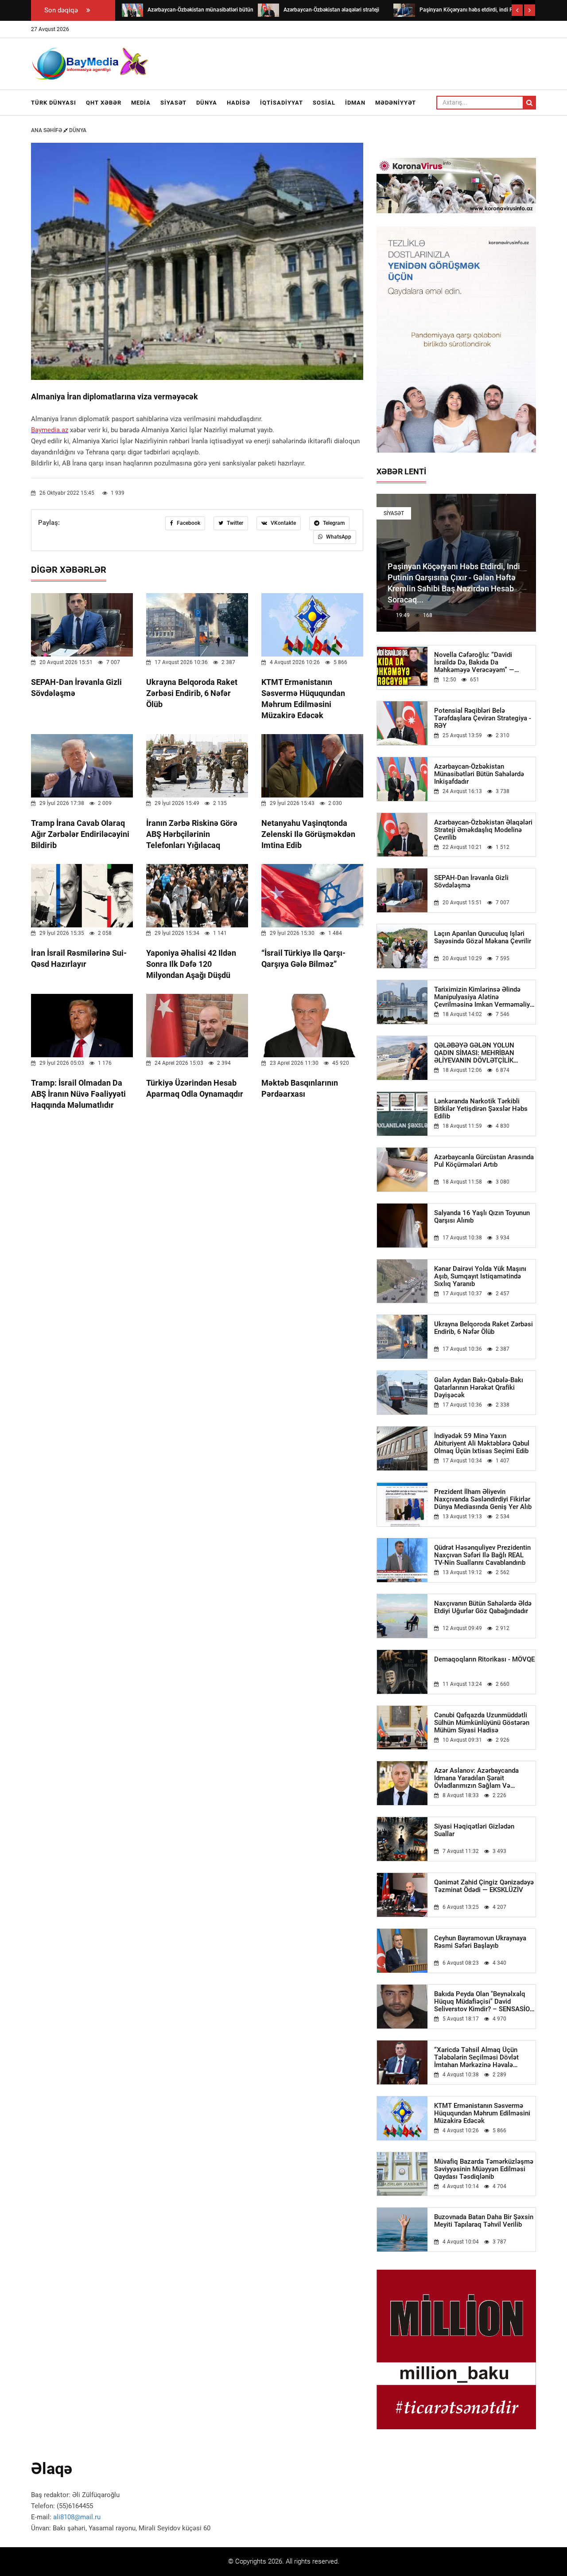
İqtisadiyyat (282, 103)
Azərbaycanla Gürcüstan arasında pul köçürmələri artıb (484, 1161)
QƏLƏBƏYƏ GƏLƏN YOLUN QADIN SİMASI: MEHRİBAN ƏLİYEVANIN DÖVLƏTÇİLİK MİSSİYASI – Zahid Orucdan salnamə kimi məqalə (475, 1053)
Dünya (207, 103)
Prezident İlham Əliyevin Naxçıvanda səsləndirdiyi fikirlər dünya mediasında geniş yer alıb (483, 1499)
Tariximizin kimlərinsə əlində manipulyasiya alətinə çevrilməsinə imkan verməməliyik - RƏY (485, 997)
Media (141, 103)
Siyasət (173, 103)
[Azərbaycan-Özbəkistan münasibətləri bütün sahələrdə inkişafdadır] (132, 10)
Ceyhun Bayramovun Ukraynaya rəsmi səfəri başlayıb (480, 1942)
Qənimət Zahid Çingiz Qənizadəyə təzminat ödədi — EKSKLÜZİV (484, 1886)
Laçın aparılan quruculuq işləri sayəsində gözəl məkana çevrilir (483, 938)
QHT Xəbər (104, 103)
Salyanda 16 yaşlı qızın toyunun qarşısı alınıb (482, 1217)
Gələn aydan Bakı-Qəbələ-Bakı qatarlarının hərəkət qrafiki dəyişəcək (479, 1388)
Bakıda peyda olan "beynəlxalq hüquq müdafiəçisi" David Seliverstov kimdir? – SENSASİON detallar (484, 2002)
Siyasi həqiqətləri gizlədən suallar (474, 1830)
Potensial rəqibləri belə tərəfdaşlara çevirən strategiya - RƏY (483, 718)
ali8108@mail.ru (77, 2517)
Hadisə (239, 103)
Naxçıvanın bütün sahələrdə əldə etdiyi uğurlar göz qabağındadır (483, 1607)
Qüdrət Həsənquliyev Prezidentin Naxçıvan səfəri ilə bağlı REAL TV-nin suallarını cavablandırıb (482, 1555)
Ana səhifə (47, 130)
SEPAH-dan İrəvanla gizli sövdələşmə (471, 882)
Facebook (188, 523)
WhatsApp (338, 537)
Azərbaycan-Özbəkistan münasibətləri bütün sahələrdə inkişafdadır (479, 774)
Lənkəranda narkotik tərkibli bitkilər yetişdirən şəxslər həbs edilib (481, 1109)
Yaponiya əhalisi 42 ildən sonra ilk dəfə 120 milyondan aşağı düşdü (191, 964)
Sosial (324, 103)
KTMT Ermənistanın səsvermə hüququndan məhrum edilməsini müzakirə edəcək (482, 2113)
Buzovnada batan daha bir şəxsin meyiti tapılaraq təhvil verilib (484, 2221)
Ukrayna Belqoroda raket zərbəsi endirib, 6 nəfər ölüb (192, 693)
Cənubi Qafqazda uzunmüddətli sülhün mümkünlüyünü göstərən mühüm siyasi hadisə (482, 1723)
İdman (355, 103)
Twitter (234, 523)
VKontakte (283, 523)
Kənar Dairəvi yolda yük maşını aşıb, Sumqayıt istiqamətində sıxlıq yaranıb (480, 1276)
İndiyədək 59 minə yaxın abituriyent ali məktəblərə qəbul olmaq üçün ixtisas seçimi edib (482, 1444)
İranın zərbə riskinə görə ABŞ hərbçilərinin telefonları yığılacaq (192, 834)
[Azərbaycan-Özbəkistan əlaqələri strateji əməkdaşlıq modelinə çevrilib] (268, 10)
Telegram (333, 523)
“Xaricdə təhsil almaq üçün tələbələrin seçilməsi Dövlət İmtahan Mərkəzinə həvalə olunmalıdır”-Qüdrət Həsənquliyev (484, 2058)
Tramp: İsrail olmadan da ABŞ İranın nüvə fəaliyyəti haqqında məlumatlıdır (78, 1094)
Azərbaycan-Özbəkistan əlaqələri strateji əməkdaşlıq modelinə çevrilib (483, 830)
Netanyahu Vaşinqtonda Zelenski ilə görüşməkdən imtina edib (308, 834)
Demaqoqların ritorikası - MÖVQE (484, 1659)
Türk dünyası (54, 103)
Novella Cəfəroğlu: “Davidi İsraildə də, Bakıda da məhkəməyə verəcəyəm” (474, 663)
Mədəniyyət (396, 103)
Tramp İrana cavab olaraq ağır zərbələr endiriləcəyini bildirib (80, 834)
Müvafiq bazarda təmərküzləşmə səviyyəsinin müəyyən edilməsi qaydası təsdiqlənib (484, 2169)
